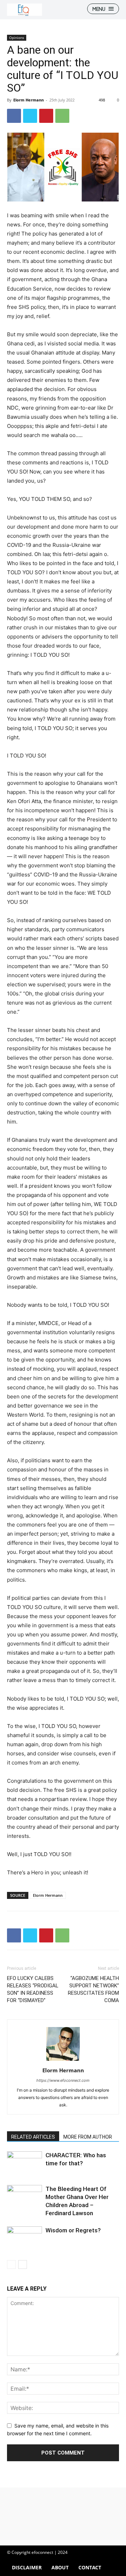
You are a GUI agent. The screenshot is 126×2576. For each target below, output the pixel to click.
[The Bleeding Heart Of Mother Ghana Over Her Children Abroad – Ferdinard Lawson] (24, 2197)
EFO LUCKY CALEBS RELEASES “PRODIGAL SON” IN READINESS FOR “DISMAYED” (33, 1989)
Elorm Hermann (29, 100)
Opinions (17, 38)
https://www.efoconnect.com (63, 2080)
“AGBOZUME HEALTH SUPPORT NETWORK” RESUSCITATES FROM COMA (93, 1989)
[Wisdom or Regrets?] (24, 2238)
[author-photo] (63, 2061)
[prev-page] (11, 2264)
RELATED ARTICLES (33, 2137)
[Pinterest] (46, 116)
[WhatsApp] (62, 116)
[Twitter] (30, 116)
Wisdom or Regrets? (73, 2230)
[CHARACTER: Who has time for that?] (24, 2169)
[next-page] (23, 2264)
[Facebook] (14, 116)
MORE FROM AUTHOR (88, 2137)
